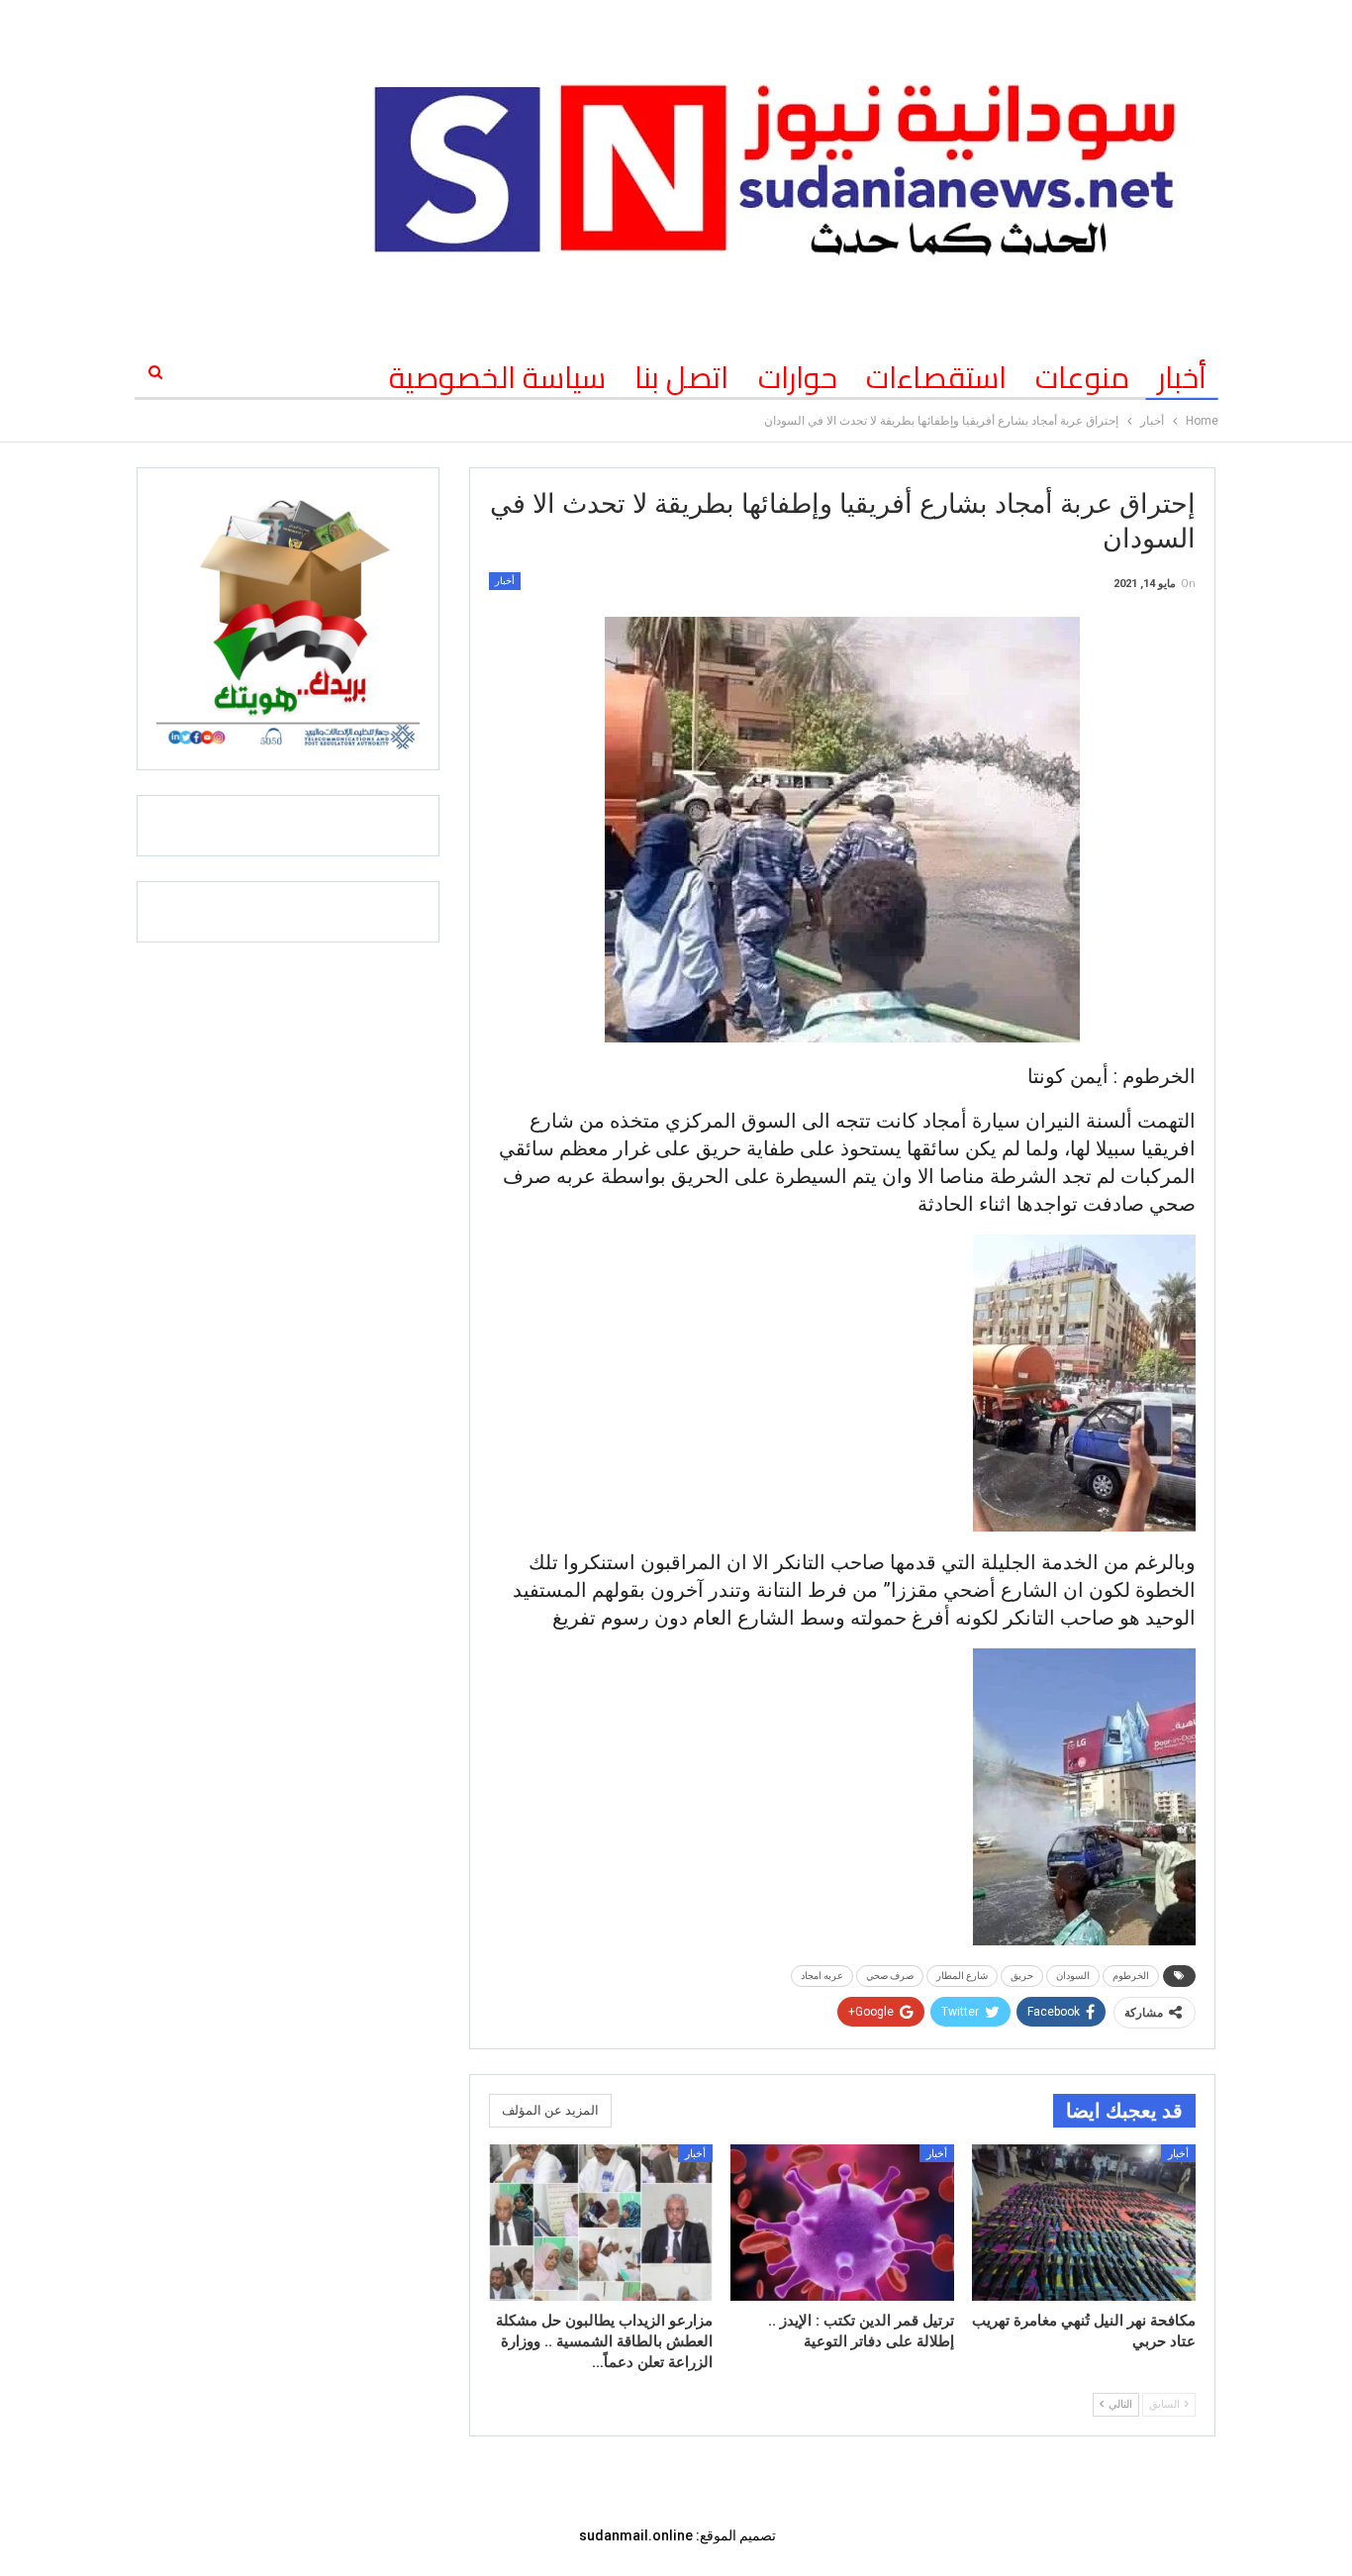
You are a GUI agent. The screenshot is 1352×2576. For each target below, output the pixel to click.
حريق (1022, 1976)
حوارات (798, 377)
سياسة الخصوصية (497, 377)
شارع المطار (962, 1976)
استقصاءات (936, 377)
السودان (1073, 1976)
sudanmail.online (636, 2535)
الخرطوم (1131, 1976)
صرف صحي (890, 1976)
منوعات (1082, 377)
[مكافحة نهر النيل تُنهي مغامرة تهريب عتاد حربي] (1084, 2223)
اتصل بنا (681, 377)
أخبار (1182, 377)
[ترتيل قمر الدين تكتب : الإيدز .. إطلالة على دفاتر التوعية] (842, 2223)
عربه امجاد (822, 1976)
